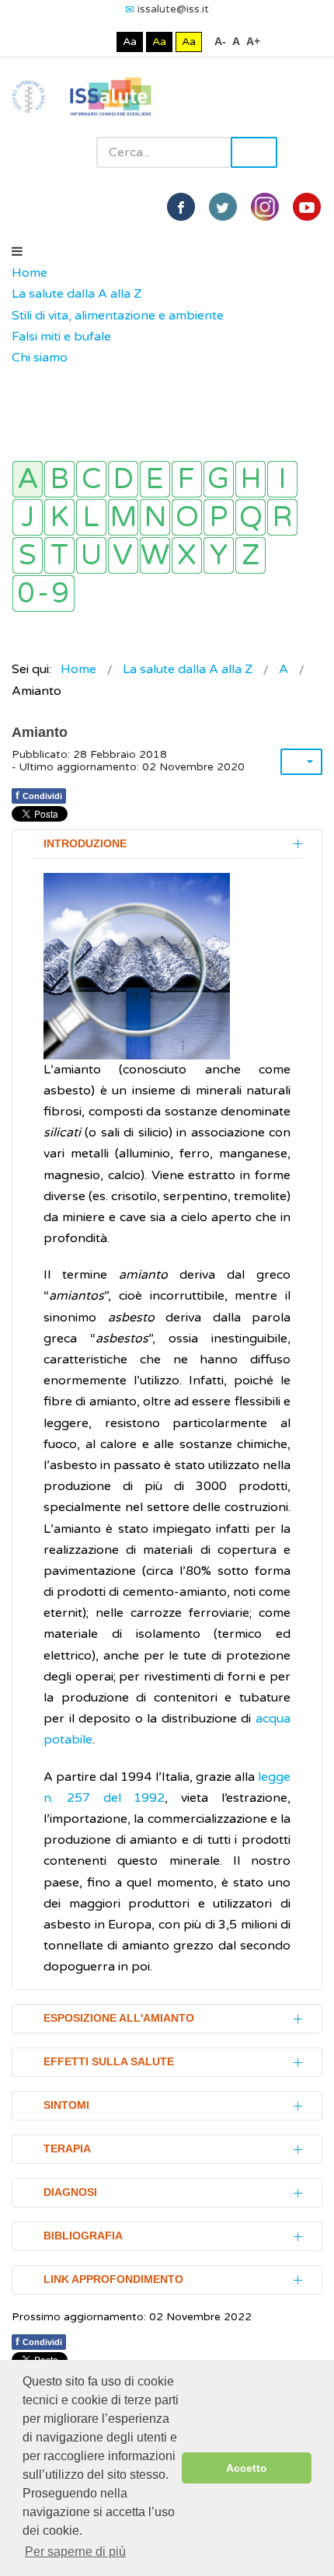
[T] (59, 555)
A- (220, 41)
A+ (253, 41)
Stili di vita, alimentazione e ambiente (118, 316)
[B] (59, 479)
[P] (219, 517)
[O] (187, 517)
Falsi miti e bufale (61, 337)
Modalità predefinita (77, 42)
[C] (91, 479)
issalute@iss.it (173, 9)
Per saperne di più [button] (75, 2552)
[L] (91, 517)
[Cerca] (19, 379)
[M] (123, 517)
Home (30, 273)
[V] (123, 555)
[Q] (250, 517)
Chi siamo (40, 358)
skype (307, 207)
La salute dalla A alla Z (77, 294)
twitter (223, 207)
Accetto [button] (247, 2468)
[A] (28, 479)
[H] (250, 479)
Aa (130, 42)
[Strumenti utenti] (301, 762)
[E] (155, 479)
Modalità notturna (101, 42)
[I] (282, 479)
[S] (28, 555)
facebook (181, 207)
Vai (254, 152)
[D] (123, 479)
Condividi (39, 795)
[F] (187, 479)
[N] (155, 517)
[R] (282, 517)
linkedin (265, 207)
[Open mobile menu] (17, 252)
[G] (219, 479)
